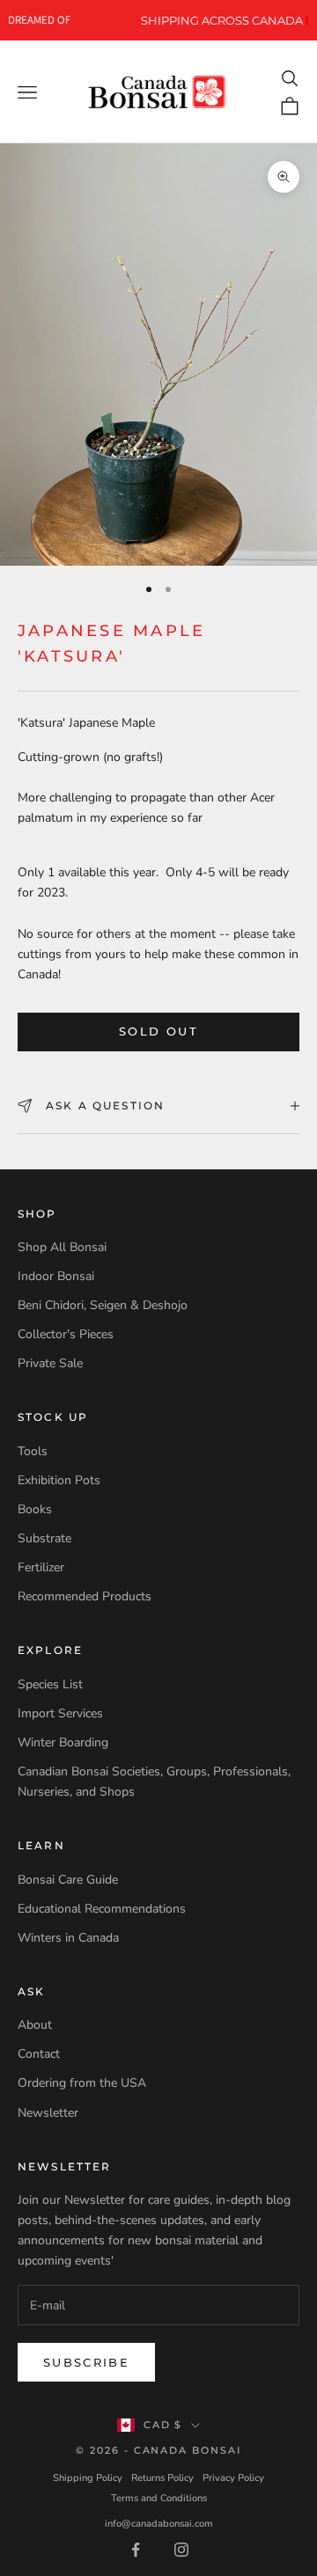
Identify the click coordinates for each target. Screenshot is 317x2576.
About (35, 2025)
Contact (39, 2054)
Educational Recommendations (102, 1909)
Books (35, 1509)
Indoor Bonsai (56, 1276)
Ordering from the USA (82, 2083)
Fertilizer (41, 1567)
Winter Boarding (63, 1742)
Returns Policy (162, 2478)
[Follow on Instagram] (181, 2550)
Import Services (60, 1713)
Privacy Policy (233, 2478)
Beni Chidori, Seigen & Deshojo (103, 1305)
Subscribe (86, 2362)
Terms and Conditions (159, 2498)
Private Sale (50, 1363)
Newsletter (48, 2113)
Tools (33, 1451)
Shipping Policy (88, 2478)
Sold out (158, 1031)
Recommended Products (85, 1596)
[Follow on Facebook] (136, 2550)
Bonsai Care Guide (68, 1880)
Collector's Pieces (66, 1334)
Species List (50, 1684)
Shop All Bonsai (62, 1247)
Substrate (44, 1538)
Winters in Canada (68, 1938)
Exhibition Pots (59, 1480)
